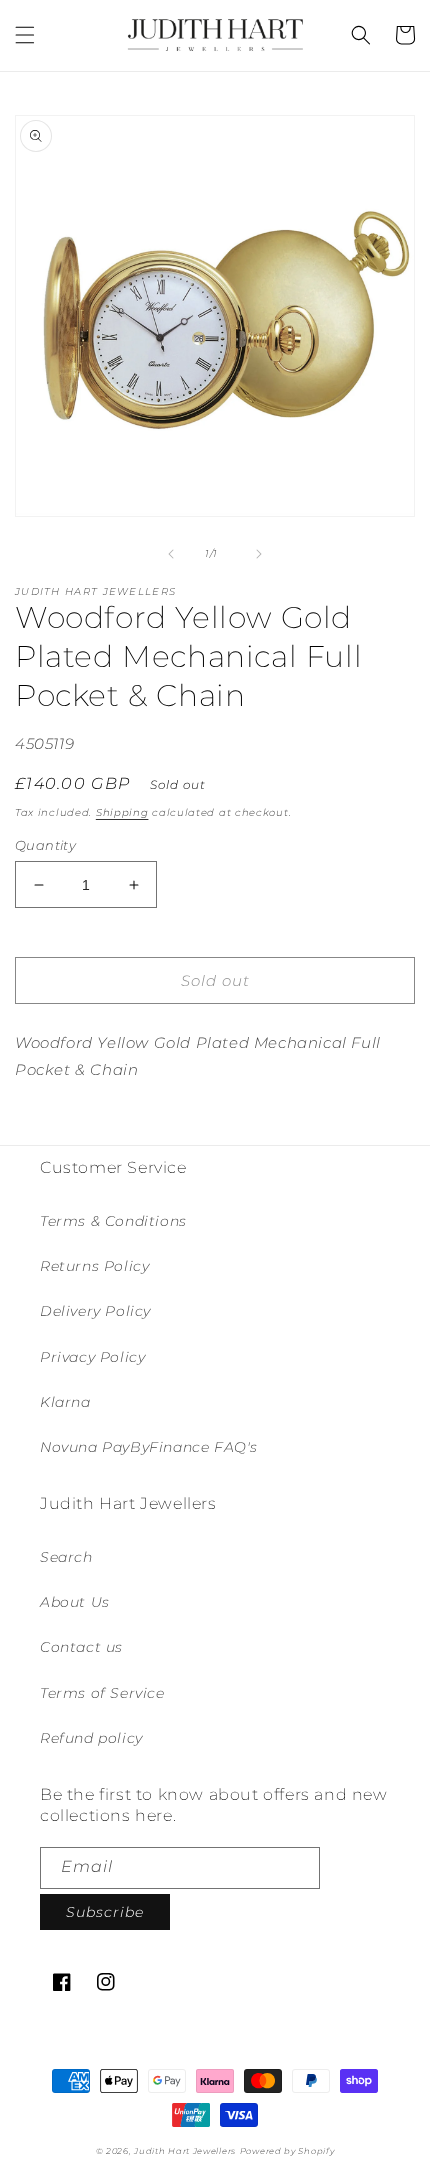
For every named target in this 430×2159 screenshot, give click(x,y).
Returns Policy (94, 1266)
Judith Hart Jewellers (185, 2151)
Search (66, 1557)
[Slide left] (171, 554)
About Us (75, 1602)
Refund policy (91, 1738)
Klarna (65, 1402)
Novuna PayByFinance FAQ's (149, 1447)
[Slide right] (259, 554)
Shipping (122, 812)
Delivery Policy (95, 1311)
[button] (25, 35)
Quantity (45, 845)
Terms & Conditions (113, 1221)
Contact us (81, 1647)
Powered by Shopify (287, 2151)
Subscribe (105, 1912)
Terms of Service (102, 1693)
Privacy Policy (92, 1357)
